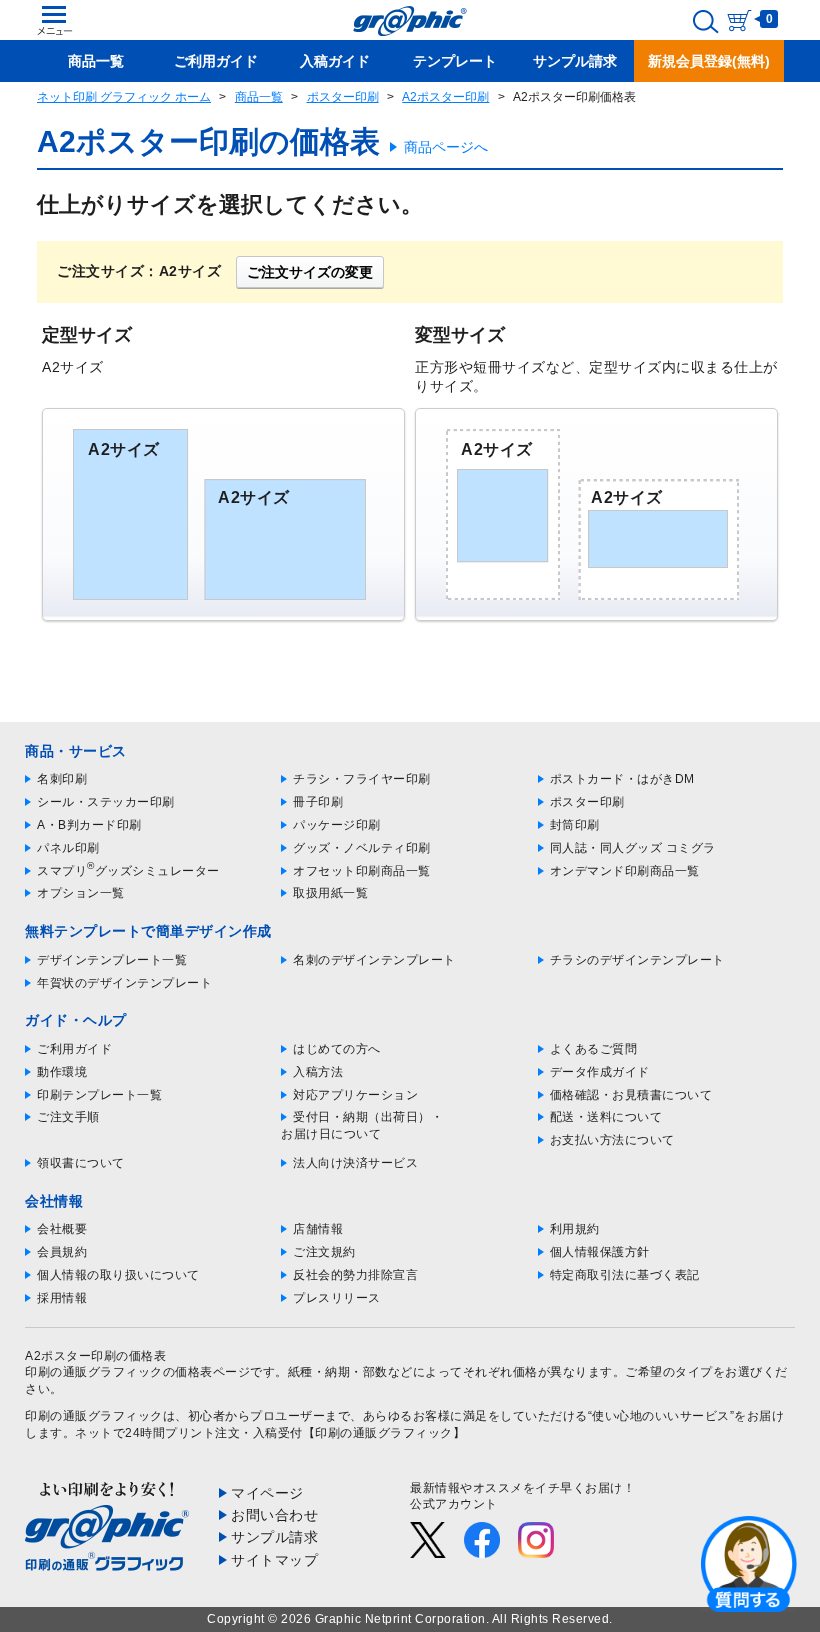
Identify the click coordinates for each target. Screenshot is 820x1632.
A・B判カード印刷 (89, 825)
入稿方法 (318, 1072)
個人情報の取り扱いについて (118, 1275)
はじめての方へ (337, 1049)
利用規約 (575, 1229)
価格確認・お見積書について (631, 1095)
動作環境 (62, 1072)
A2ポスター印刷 (445, 97)
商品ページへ (446, 147)
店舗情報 (318, 1229)
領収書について (81, 1163)
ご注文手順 (68, 1117)
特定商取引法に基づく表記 (625, 1275)
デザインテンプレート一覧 (112, 960)
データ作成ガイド (600, 1072)
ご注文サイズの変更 (310, 272)
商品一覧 (259, 97)
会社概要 (62, 1229)
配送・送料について (606, 1117)
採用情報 (62, 1298)
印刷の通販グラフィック (94, 1416)
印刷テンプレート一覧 (99, 1095)
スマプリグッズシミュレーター (128, 871)
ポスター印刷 (343, 97)
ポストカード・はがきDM (622, 779)
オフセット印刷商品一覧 (362, 871)
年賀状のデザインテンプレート (124, 983)
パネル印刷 (68, 848)
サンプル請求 (274, 1537)
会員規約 (62, 1252)
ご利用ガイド (74, 1049)
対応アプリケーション (355, 1095)
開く (749, 1563)
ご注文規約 (324, 1252)
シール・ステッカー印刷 (106, 802)
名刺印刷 (62, 779)
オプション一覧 (81, 893)
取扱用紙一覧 (330, 893)
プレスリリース (337, 1298)
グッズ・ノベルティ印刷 (362, 848)
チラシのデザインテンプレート (637, 960)
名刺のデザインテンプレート (374, 960)
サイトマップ (274, 1560)
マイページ (267, 1493)
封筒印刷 (575, 825)
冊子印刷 (318, 802)
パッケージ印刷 (337, 825)
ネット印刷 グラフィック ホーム (124, 97)
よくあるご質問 (594, 1049)
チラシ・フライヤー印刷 (362, 779)
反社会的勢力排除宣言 (355, 1275)
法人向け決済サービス (355, 1163)
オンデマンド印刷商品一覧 (625, 871)
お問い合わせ (274, 1515)
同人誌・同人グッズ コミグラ (633, 848)
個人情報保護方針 (600, 1252)
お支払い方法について (612, 1140)
